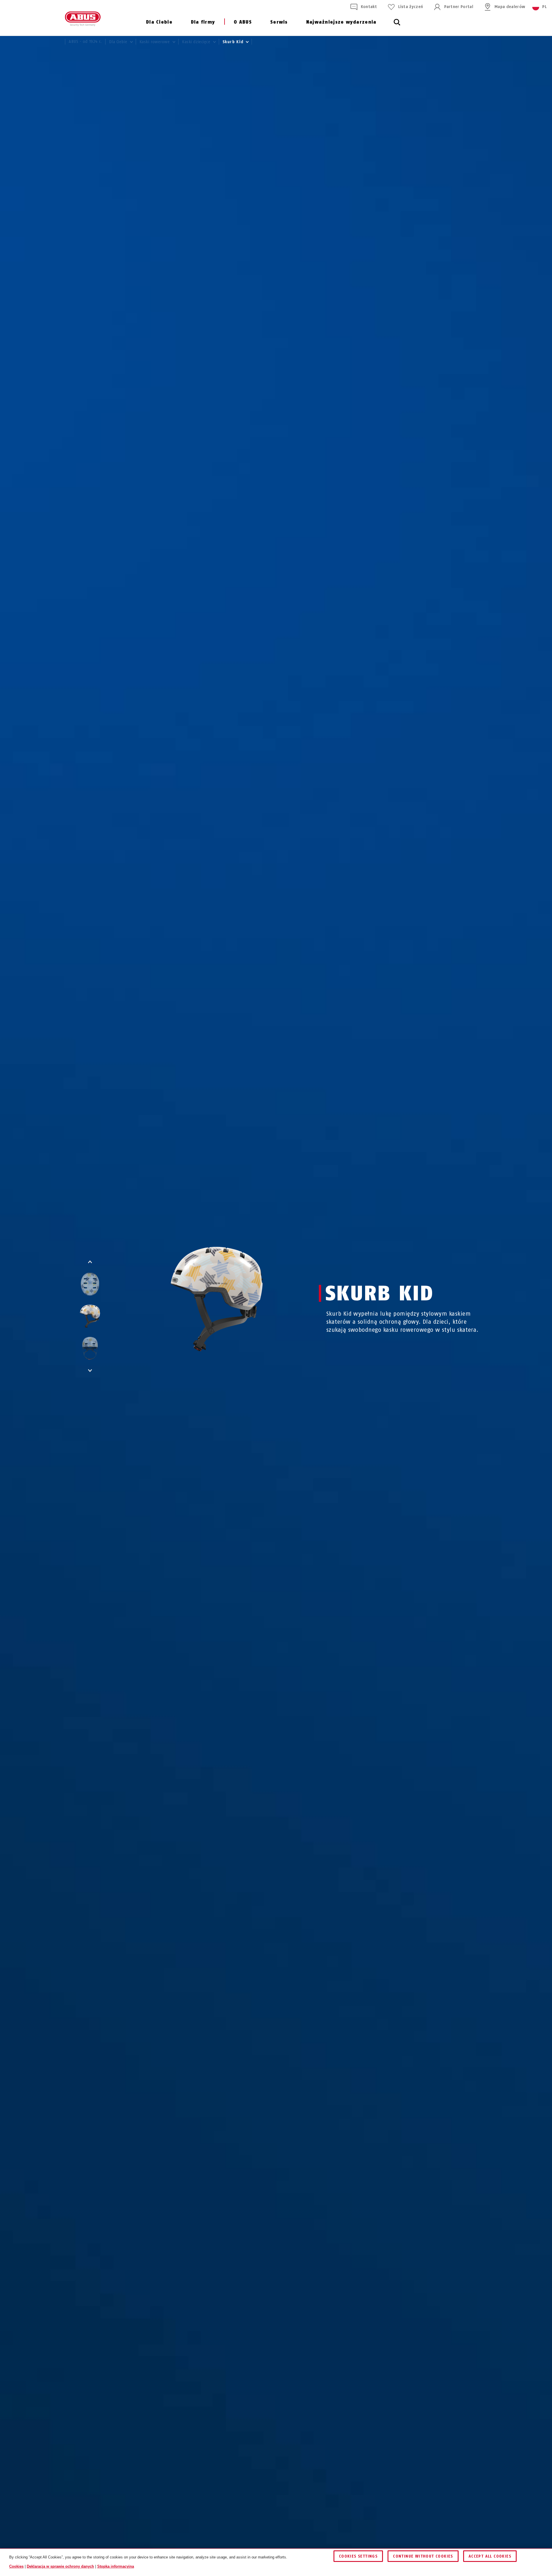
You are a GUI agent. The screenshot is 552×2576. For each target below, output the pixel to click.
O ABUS (243, 22)
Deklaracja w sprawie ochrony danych (60, 2566)
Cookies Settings (358, 2556)
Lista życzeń (411, 7)
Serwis (279, 22)
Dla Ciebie (159, 22)
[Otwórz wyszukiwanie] (397, 25)
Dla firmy (203, 22)
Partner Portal (459, 7)
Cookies (16, 2566)
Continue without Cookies (423, 2556)
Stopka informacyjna (116, 2566)
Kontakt (369, 7)
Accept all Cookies (490, 2556)
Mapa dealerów (510, 7)
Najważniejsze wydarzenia (341, 22)
